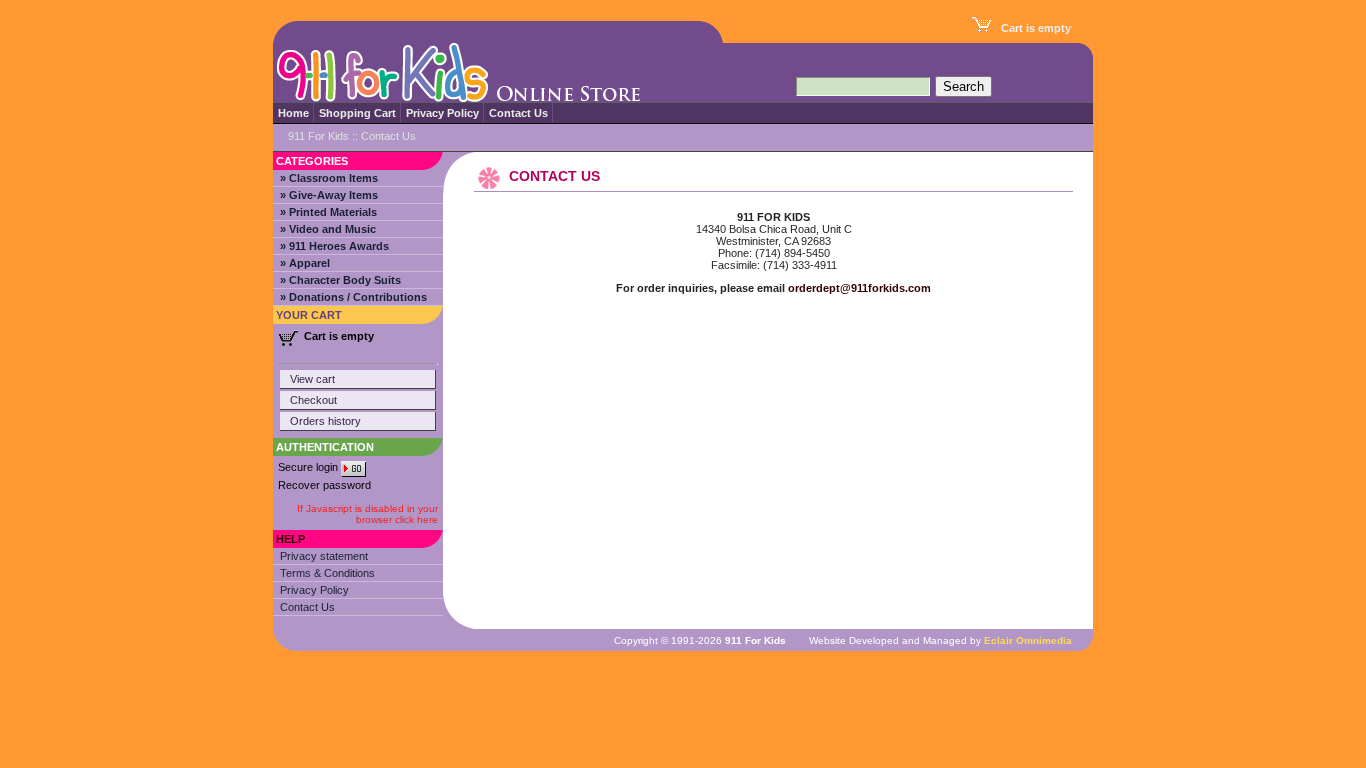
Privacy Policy (442, 113)
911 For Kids (318, 136)
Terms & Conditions (327, 573)
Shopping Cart (357, 113)
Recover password (324, 485)
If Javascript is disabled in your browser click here (367, 514)
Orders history (325, 421)
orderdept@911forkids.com (859, 288)
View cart (312, 379)
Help (290, 539)
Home (293, 113)
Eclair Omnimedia (1028, 640)
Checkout (313, 400)
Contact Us (518, 113)
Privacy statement (324, 556)
